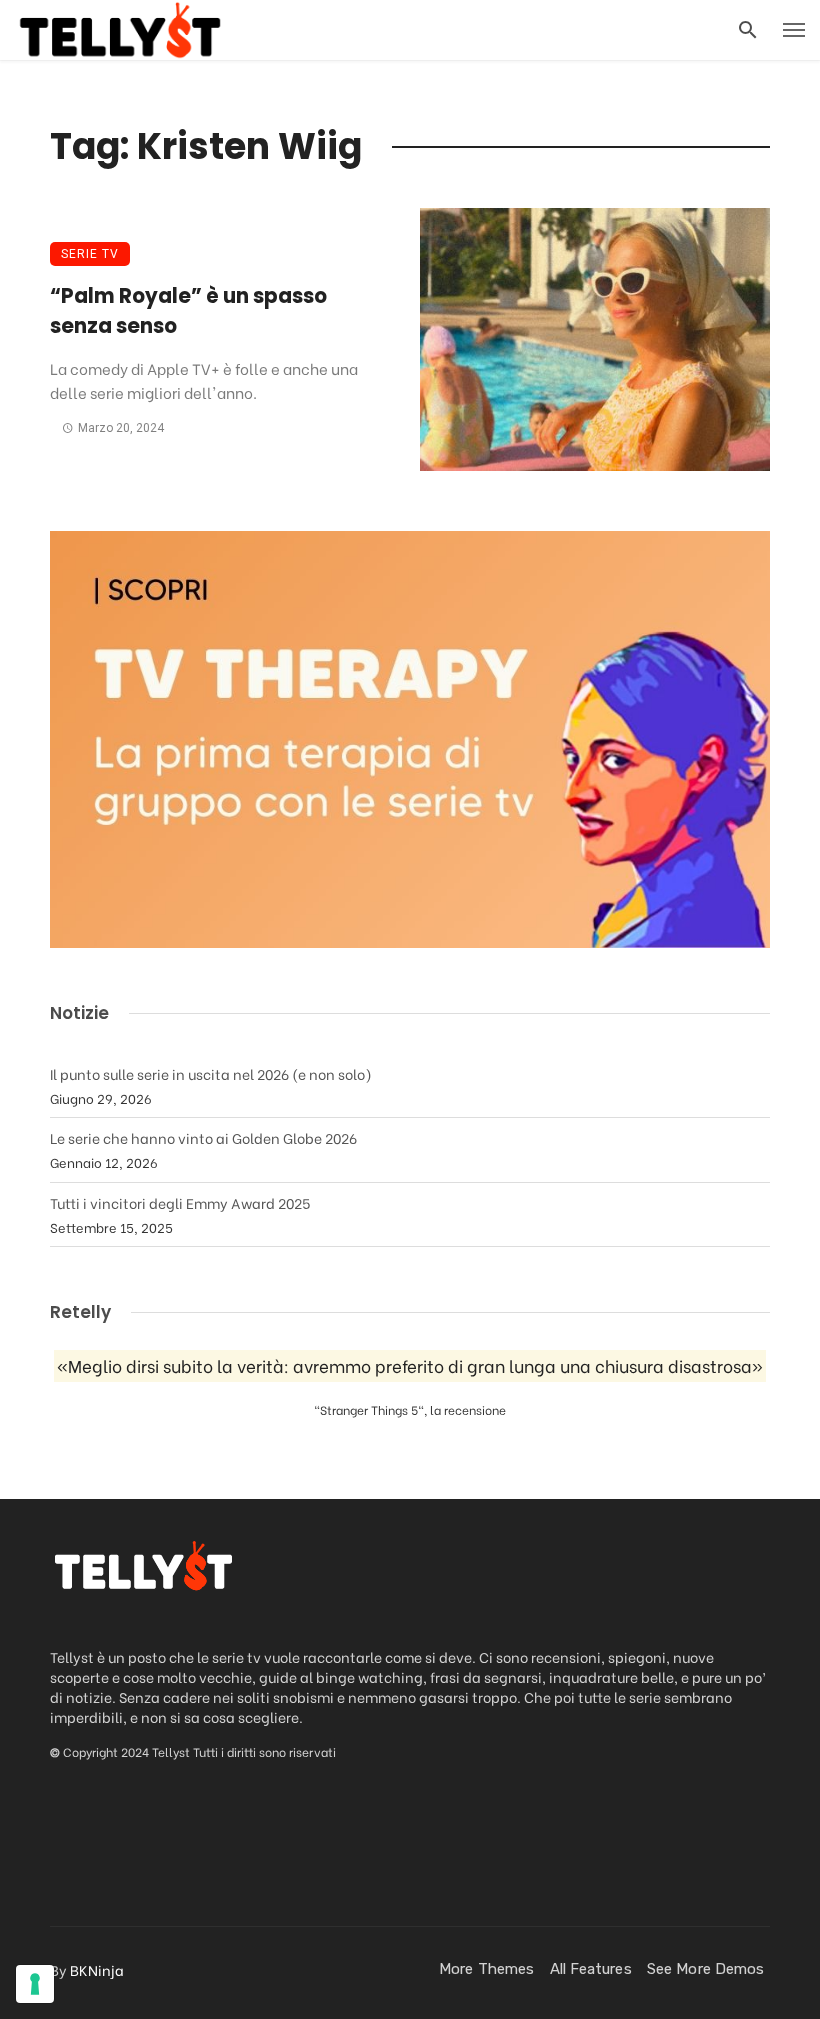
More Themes (486, 1969)
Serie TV (90, 254)
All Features (591, 1969)
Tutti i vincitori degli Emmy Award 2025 (180, 1202)
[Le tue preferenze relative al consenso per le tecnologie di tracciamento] (35, 1984)
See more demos (705, 1969)
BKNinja (97, 1969)
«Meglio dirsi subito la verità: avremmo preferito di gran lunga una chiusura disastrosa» (410, 1366)
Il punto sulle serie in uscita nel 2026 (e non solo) (211, 1073)
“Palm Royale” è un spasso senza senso (188, 311)
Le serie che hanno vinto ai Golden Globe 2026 (203, 1137)
